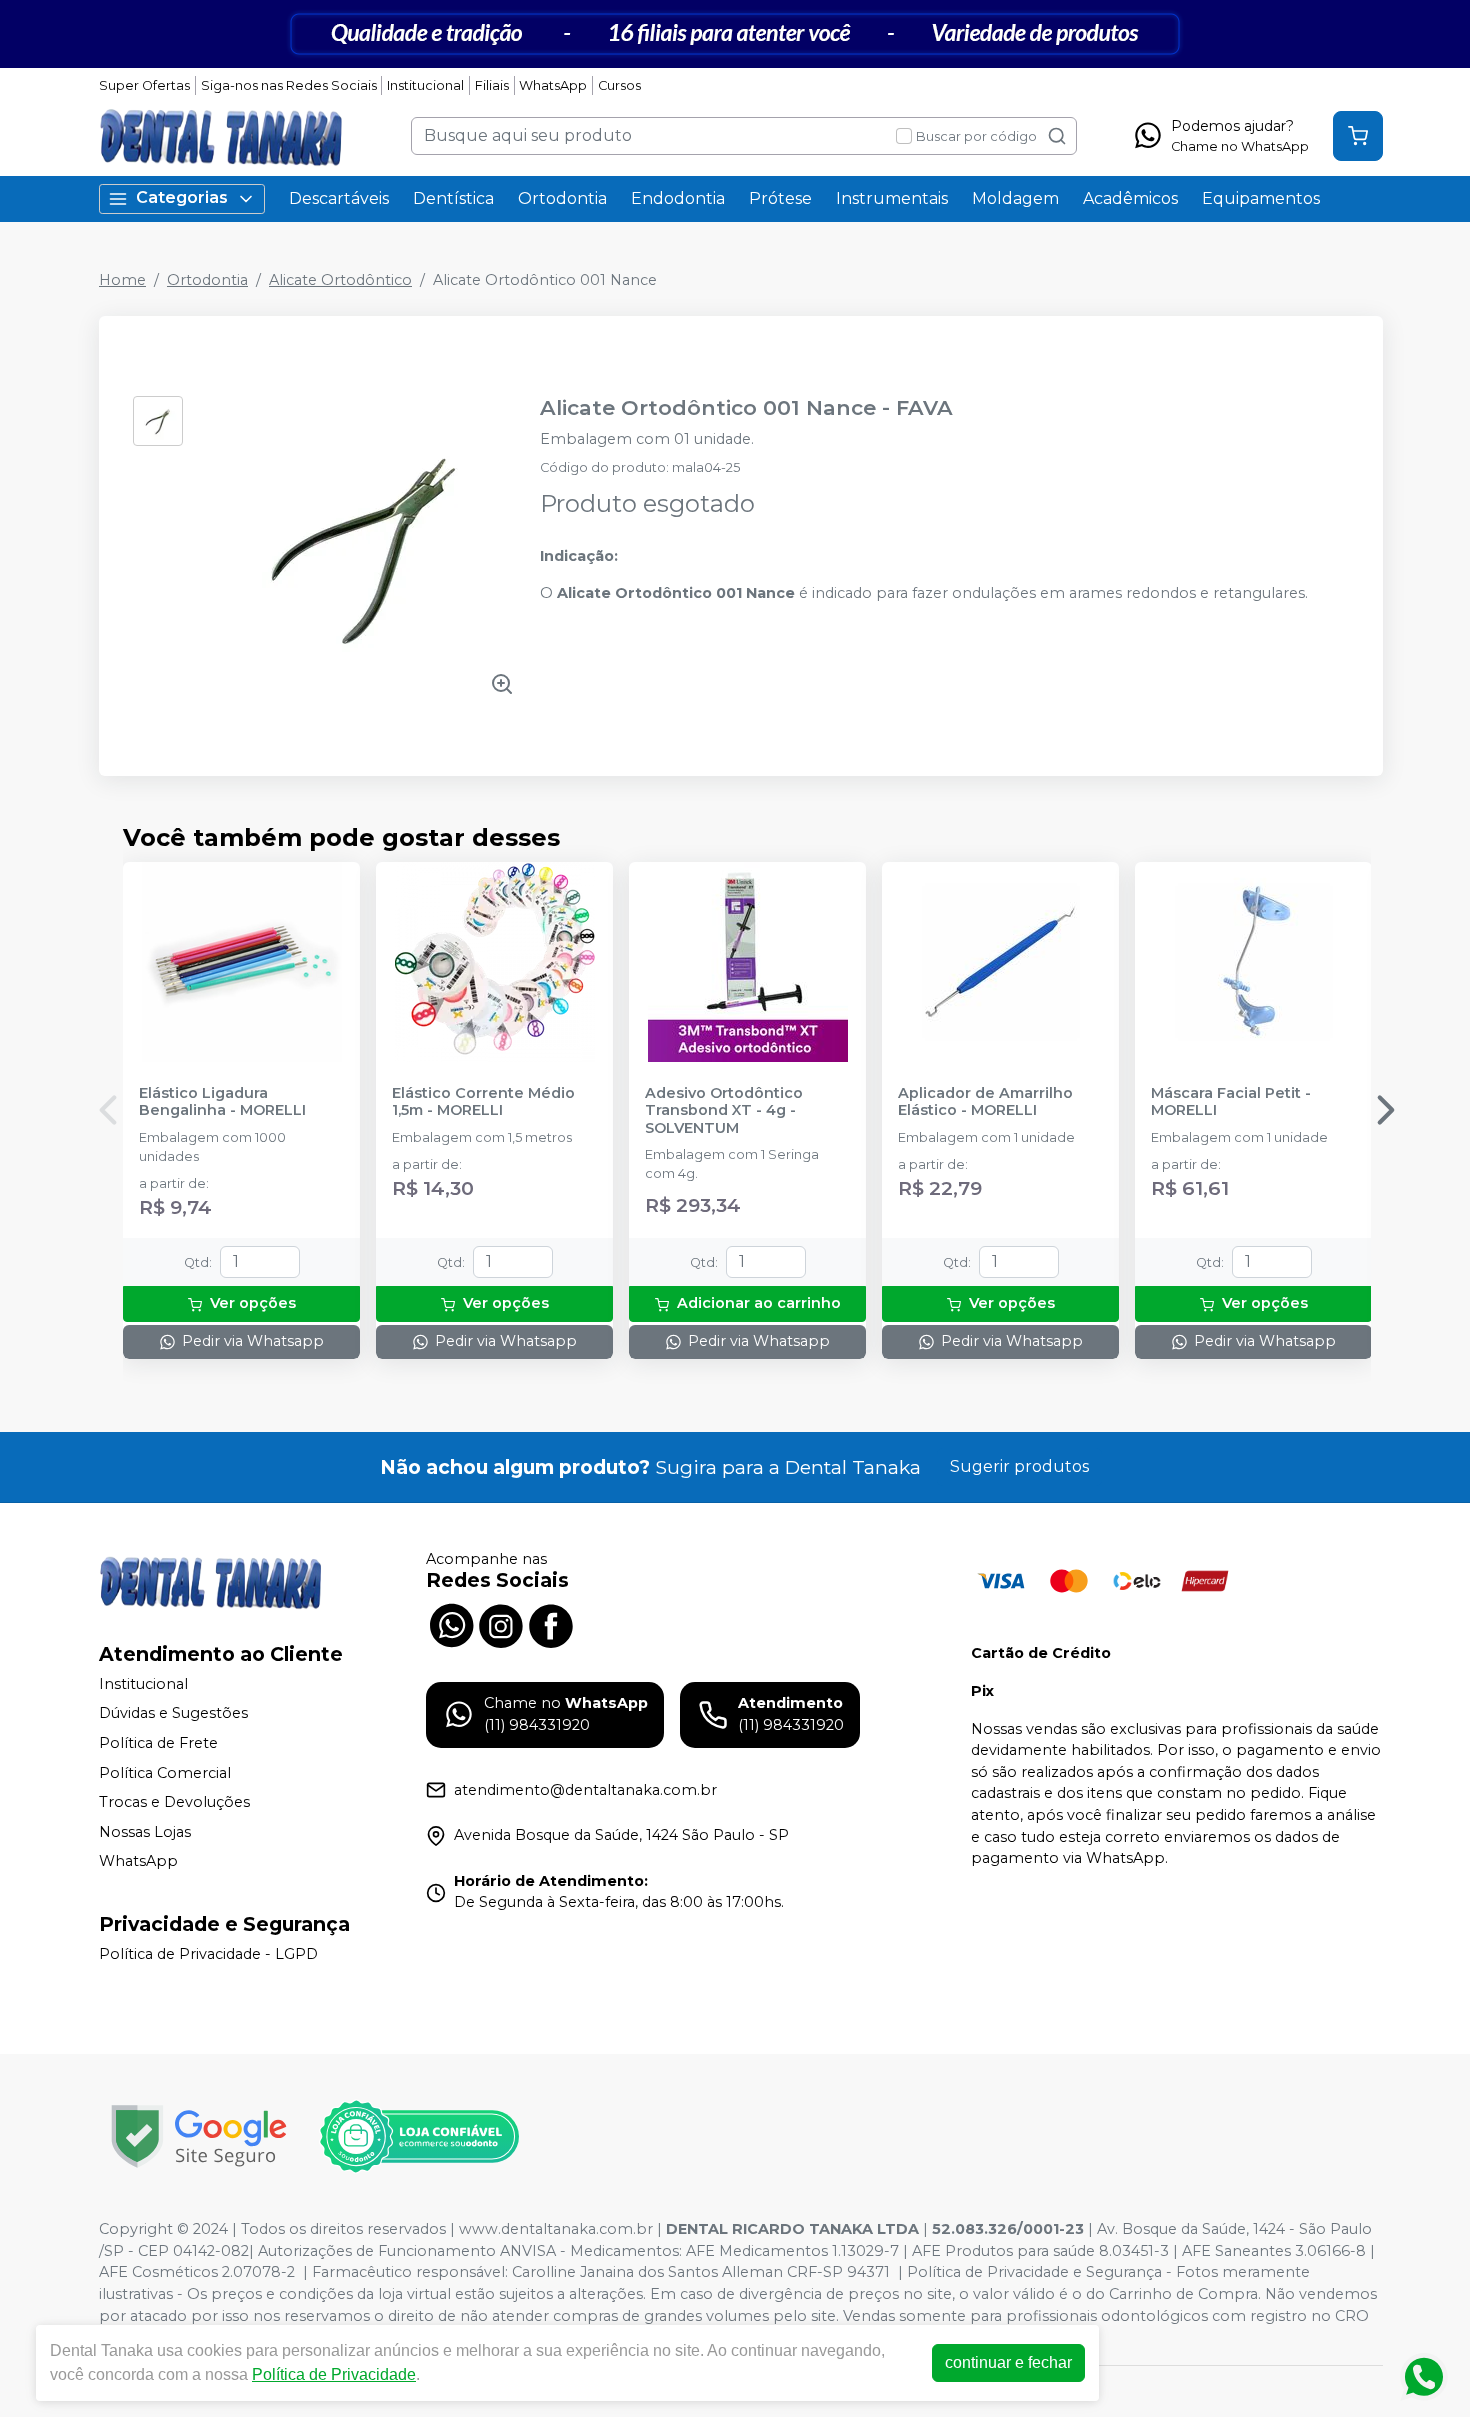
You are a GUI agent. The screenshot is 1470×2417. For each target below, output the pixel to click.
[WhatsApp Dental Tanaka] (451, 1623)
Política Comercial (165, 1773)
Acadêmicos (1130, 198)
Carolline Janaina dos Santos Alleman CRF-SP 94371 (701, 2272)
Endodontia (678, 198)
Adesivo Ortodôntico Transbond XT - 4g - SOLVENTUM (724, 1111)
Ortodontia (562, 198)
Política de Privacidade (334, 2374)
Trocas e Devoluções (174, 1802)
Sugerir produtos (1019, 1466)
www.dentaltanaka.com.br (556, 2229)
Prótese (780, 198)
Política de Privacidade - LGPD (208, 1954)
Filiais (492, 85)
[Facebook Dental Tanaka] (551, 1623)
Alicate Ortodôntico (340, 280)
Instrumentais (892, 198)
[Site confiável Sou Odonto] (419, 2137)
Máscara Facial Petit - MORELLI (1231, 1102)
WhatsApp (553, 85)
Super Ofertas (144, 85)
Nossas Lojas (145, 1832)
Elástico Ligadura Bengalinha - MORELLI (222, 1102)
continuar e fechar (1008, 2362)
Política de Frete (158, 1743)
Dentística (453, 198)
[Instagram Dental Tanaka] (501, 1623)
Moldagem (1015, 198)
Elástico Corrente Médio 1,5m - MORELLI (483, 1102)
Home (122, 280)
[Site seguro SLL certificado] (199, 2136)
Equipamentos (1261, 198)
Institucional (425, 85)
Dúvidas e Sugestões (173, 1714)
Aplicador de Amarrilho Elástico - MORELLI (985, 1102)
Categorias (182, 197)
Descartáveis (339, 198)
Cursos (619, 85)
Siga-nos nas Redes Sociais (289, 85)
